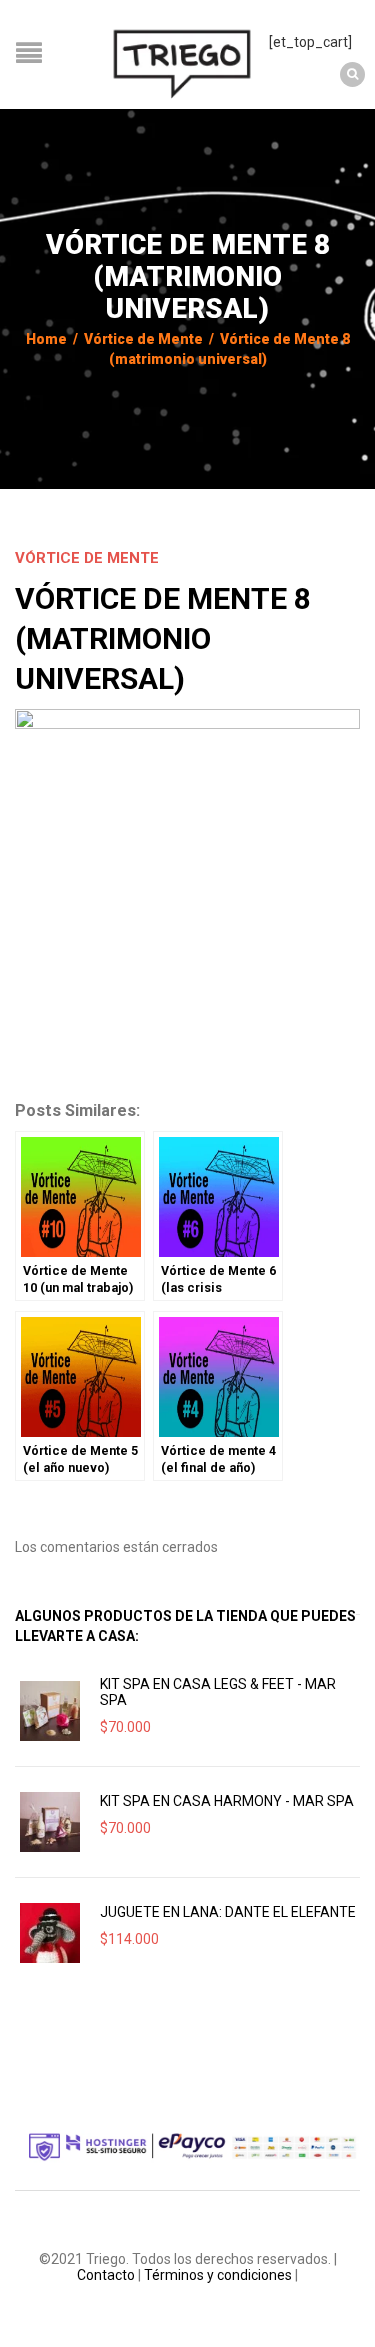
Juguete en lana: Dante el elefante (228, 1912)
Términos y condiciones (218, 2275)
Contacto (106, 2275)
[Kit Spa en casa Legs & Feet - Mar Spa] (50, 1711)
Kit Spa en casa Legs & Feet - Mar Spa (218, 1692)
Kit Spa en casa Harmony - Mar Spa (227, 1801)
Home (46, 339)
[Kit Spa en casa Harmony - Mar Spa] (50, 1822)
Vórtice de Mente (143, 339)
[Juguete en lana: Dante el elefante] (50, 1933)
